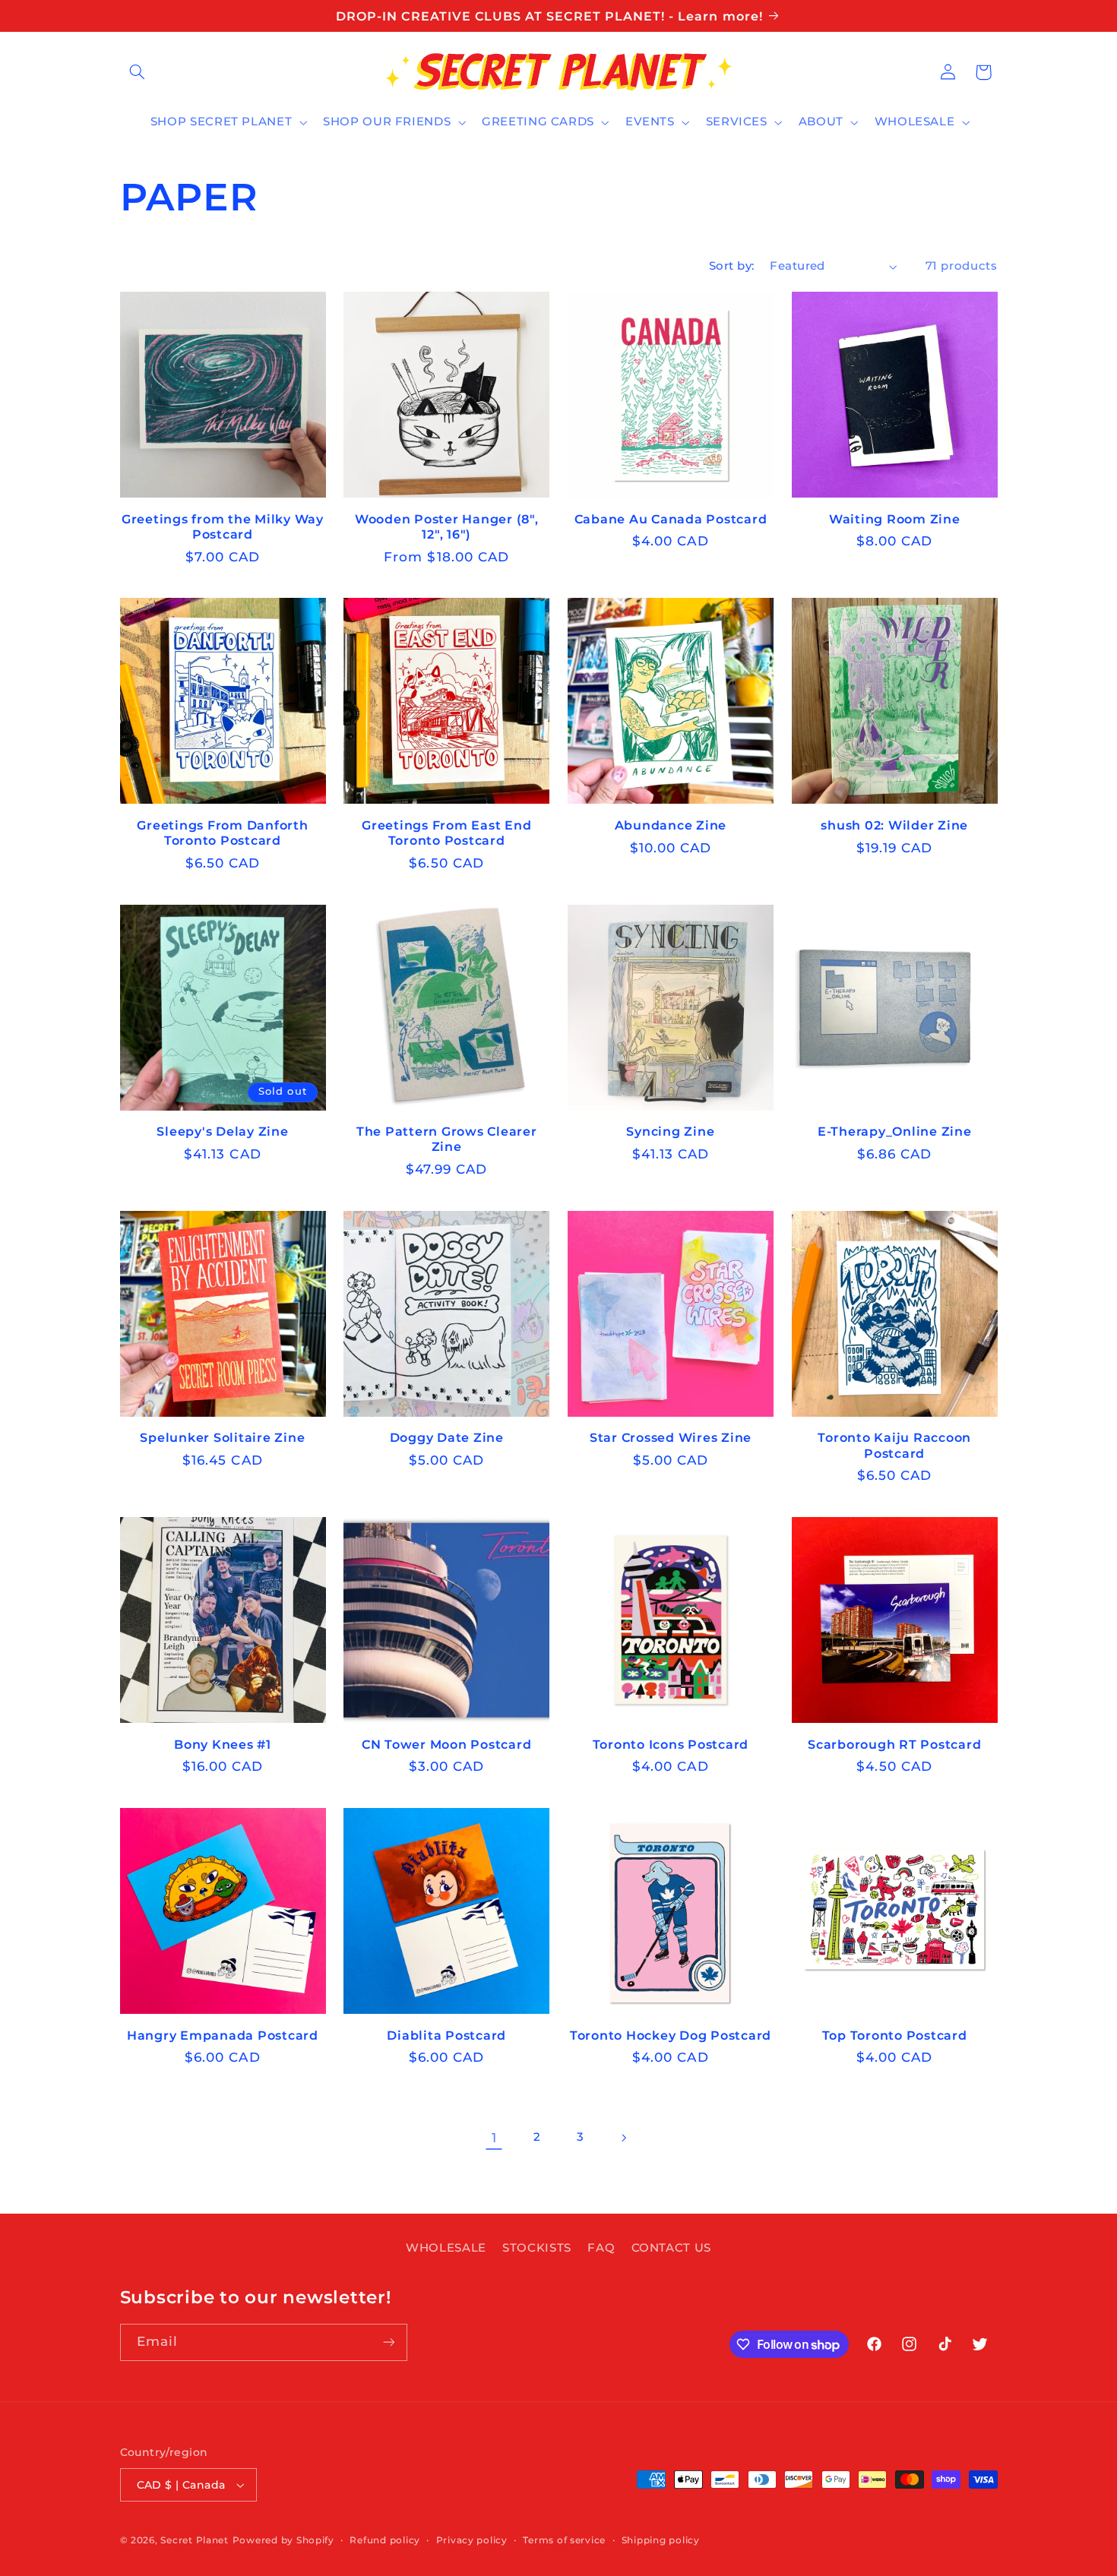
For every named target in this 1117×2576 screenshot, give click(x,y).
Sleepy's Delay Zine (222, 1131)
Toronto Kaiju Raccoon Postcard (894, 1445)
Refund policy (385, 2540)
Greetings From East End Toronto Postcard (446, 833)
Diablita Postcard (446, 2035)
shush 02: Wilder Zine (894, 825)
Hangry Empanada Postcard (223, 2035)
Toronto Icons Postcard (671, 1744)
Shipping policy (661, 2540)
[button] (138, 72)
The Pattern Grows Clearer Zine (447, 1139)
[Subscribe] (388, 2342)
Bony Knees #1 (223, 1744)
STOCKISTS (537, 2248)
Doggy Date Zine (447, 1437)
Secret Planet (195, 2540)
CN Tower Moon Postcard (447, 1744)
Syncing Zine (670, 1131)
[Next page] (623, 2138)
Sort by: (731, 266)
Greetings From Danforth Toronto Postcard (222, 833)
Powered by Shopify (283, 2540)
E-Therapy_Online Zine (895, 1131)
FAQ (601, 2248)
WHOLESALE (446, 2248)
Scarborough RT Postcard (894, 1744)
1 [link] (494, 2138)
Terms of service (564, 2540)
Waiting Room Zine (895, 519)
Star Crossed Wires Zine (671, 1437)
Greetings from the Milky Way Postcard (223, 526)
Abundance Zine (671, 825)
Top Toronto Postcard (895, 2035)
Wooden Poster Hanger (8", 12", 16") (447, 526)
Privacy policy (472, 2540)
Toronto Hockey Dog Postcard (671, 2035)
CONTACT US (671, 2248)
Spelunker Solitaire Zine (222, 1437)
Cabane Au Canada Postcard (671, 519)
